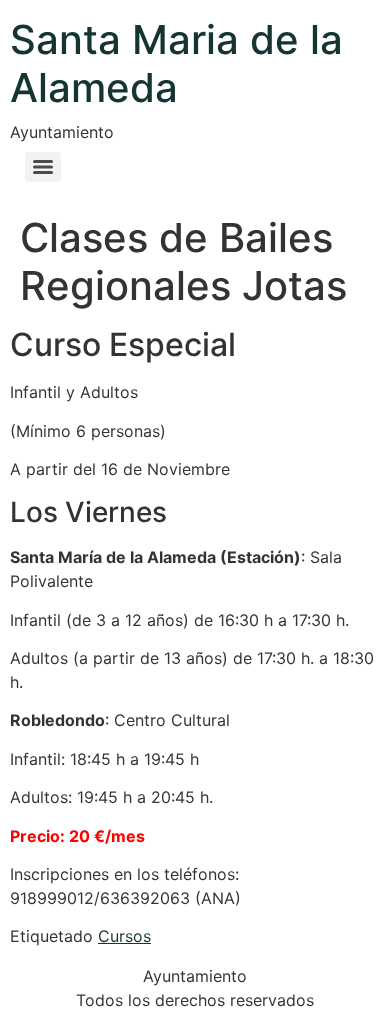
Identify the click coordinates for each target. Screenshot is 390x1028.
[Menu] (43, 167)
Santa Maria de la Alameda (176, 63)
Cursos (124, 936)
